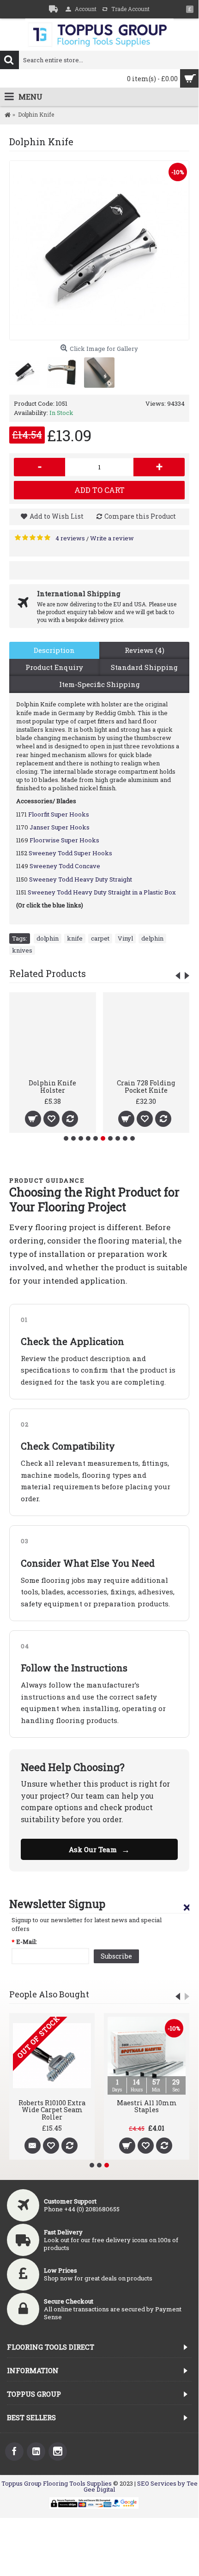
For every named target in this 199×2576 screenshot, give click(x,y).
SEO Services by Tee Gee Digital (141, 2486)
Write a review (112, 538)
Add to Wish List (57, 516)
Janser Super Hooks (60, 827)
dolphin (48, 938)
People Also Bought (49, 1994)
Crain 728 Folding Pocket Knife (146, 1086)
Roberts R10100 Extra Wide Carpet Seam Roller (52, 2110)
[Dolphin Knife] (99, 250)
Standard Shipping (144, 667)
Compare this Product (140, 516)
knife (75, 938)
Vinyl (125, 938)
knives (22, 950)
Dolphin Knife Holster (52, 1086)
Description (54, 650)
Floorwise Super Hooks (64, 840)
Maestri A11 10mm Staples (147, 2106)
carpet (100, 938)
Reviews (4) (145, 650)
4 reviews (70, 538)
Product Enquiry (54, 667)
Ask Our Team (99, 1849)
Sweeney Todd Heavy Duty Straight (81, 879)
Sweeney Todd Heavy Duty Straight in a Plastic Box (102, 892)
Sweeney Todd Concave (65, 866)
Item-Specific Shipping (99, 684)
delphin (152, 938)
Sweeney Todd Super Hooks (70, 853)
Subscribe (116, 1956)
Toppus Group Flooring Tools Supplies (57, 2483)
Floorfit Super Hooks (59, 814)
